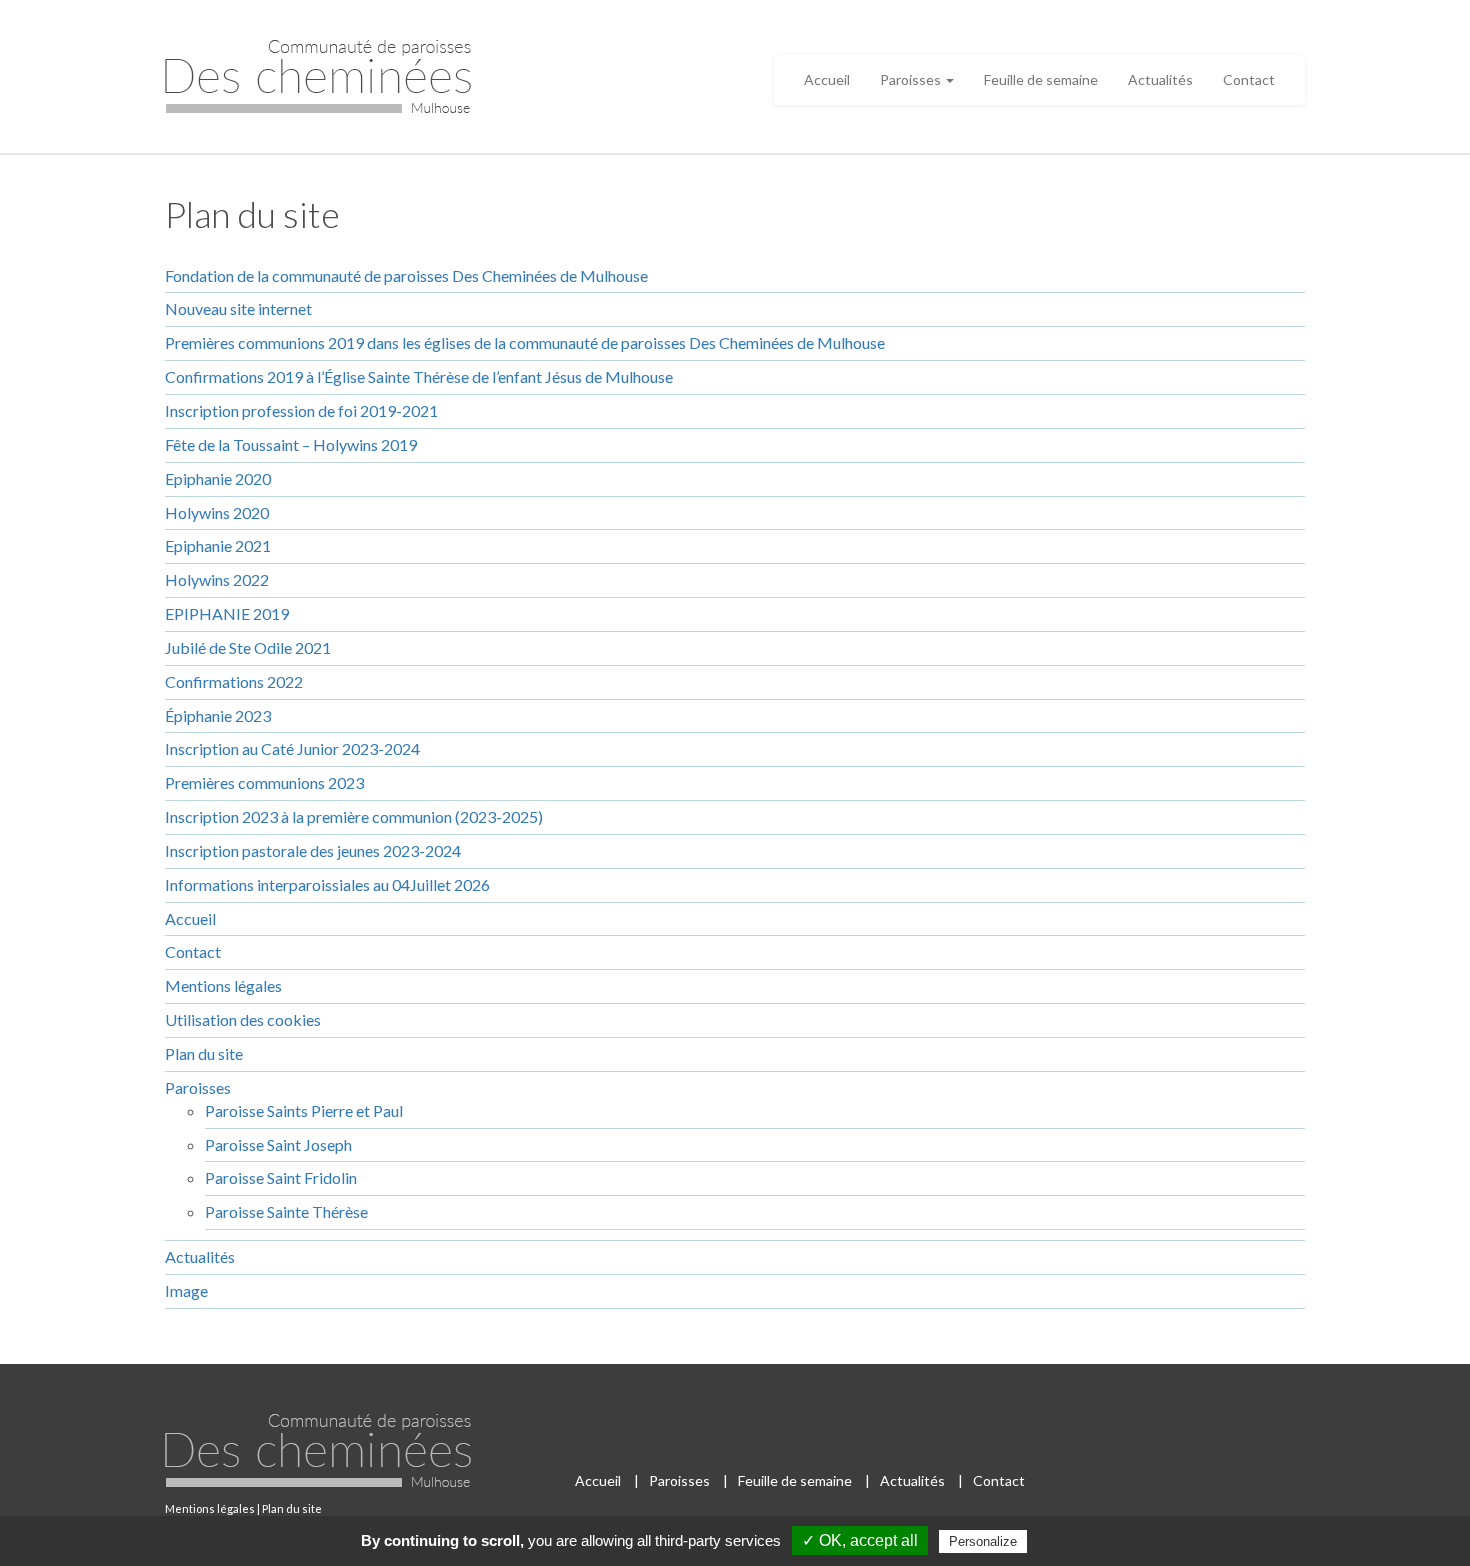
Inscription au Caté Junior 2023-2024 (292, 748)
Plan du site (204, 1053)
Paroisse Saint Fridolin (281, 1177)
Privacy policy (1080, 1541)
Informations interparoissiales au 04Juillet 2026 (327, 884)
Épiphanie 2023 (218, 715)
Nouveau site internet (238, 308)
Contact (1249, 79)
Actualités (1160, 79)
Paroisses (912, 79)
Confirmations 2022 (234, 681)
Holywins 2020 (217, 512)
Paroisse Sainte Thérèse (286, 1211)
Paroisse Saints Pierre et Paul (304, 1110)
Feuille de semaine (1041, 79)
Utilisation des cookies (243, 1019)
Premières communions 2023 (264, 782)
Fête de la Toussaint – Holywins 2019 (291, 444)
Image (186, 1290)
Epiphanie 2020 (218, 478)
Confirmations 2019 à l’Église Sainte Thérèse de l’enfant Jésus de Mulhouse (419, 376)
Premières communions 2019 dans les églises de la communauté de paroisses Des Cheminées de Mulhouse (525, 342)
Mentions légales (223, 985)
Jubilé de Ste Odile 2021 (248, 647)
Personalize (983, 1541)
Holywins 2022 (217, 579)
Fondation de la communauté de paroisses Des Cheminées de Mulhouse (406, 275)
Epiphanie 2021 (218, 545)
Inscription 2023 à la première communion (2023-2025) (354, 816)
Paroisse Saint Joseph (278, 1144)
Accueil (827, 79)
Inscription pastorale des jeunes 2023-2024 (313, 850)
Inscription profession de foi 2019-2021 (301, 410)
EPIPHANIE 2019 (227, 613)
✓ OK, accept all (860, 1540)
